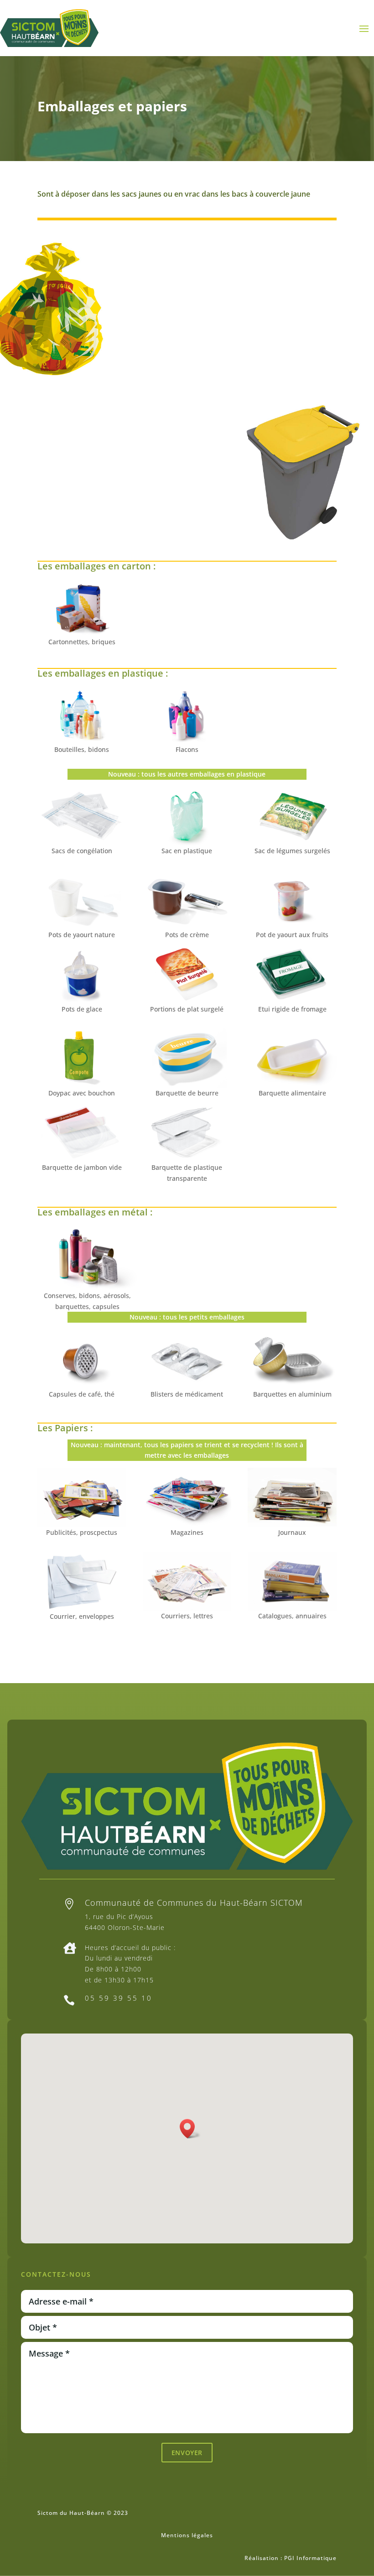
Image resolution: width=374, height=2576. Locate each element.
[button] (190, 2129)
